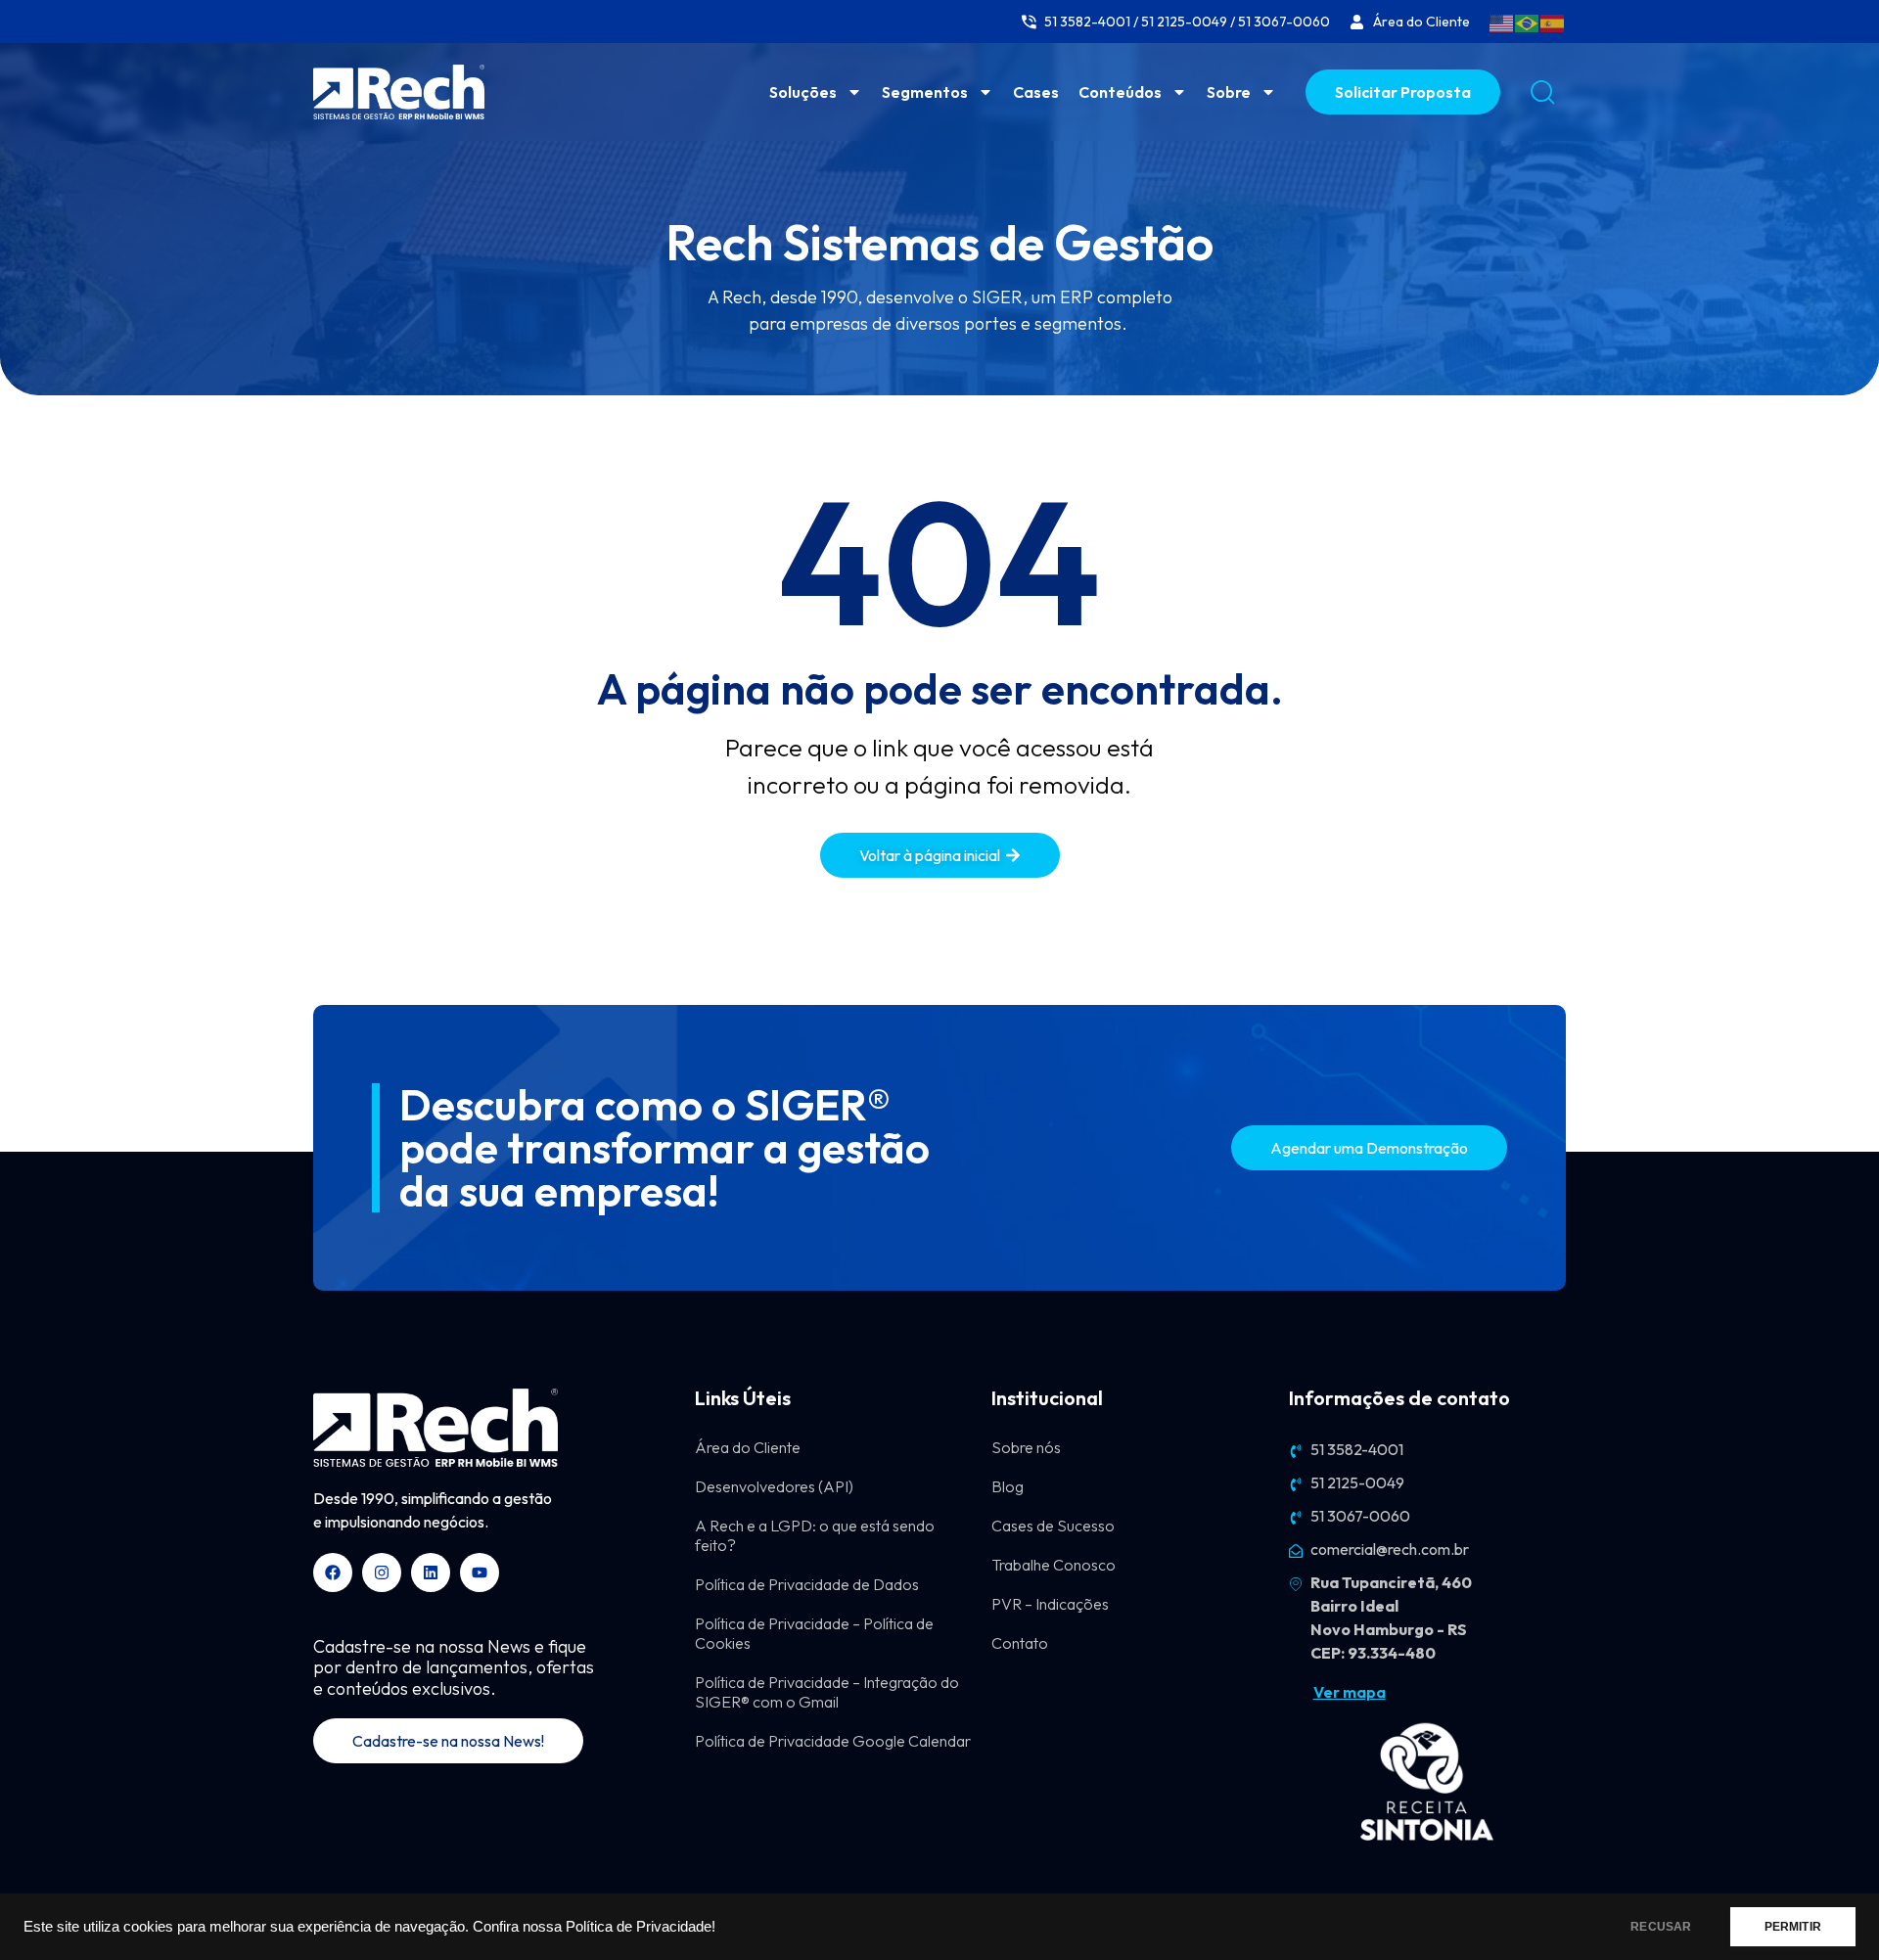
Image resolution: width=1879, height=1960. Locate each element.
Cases (1036, 92)
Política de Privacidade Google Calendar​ (833, 1741)
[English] (1502, 22)
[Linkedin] (431, 1573)
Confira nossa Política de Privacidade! (594, 1927)
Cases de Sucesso (1053, 1526)
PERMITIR (1793, 1927)
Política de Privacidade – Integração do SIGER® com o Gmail (827, 1692)
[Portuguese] (1528, 22)
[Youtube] (480, 1573)
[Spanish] (1553, 22)
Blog (1008, 1486)
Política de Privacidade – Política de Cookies (814, 1633)
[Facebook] (333, 1573)
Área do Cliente (748, 1447)
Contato (1020, 1643)
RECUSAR (1661, 1927)
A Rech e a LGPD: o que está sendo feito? (815, 1535)
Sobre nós (1026, 1447)
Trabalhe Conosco (1054, 1565)
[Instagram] (382, 1573)
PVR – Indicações (1050, 1604)
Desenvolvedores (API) (774, 1486)
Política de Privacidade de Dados (807, 1584)
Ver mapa (1350, 1692)
